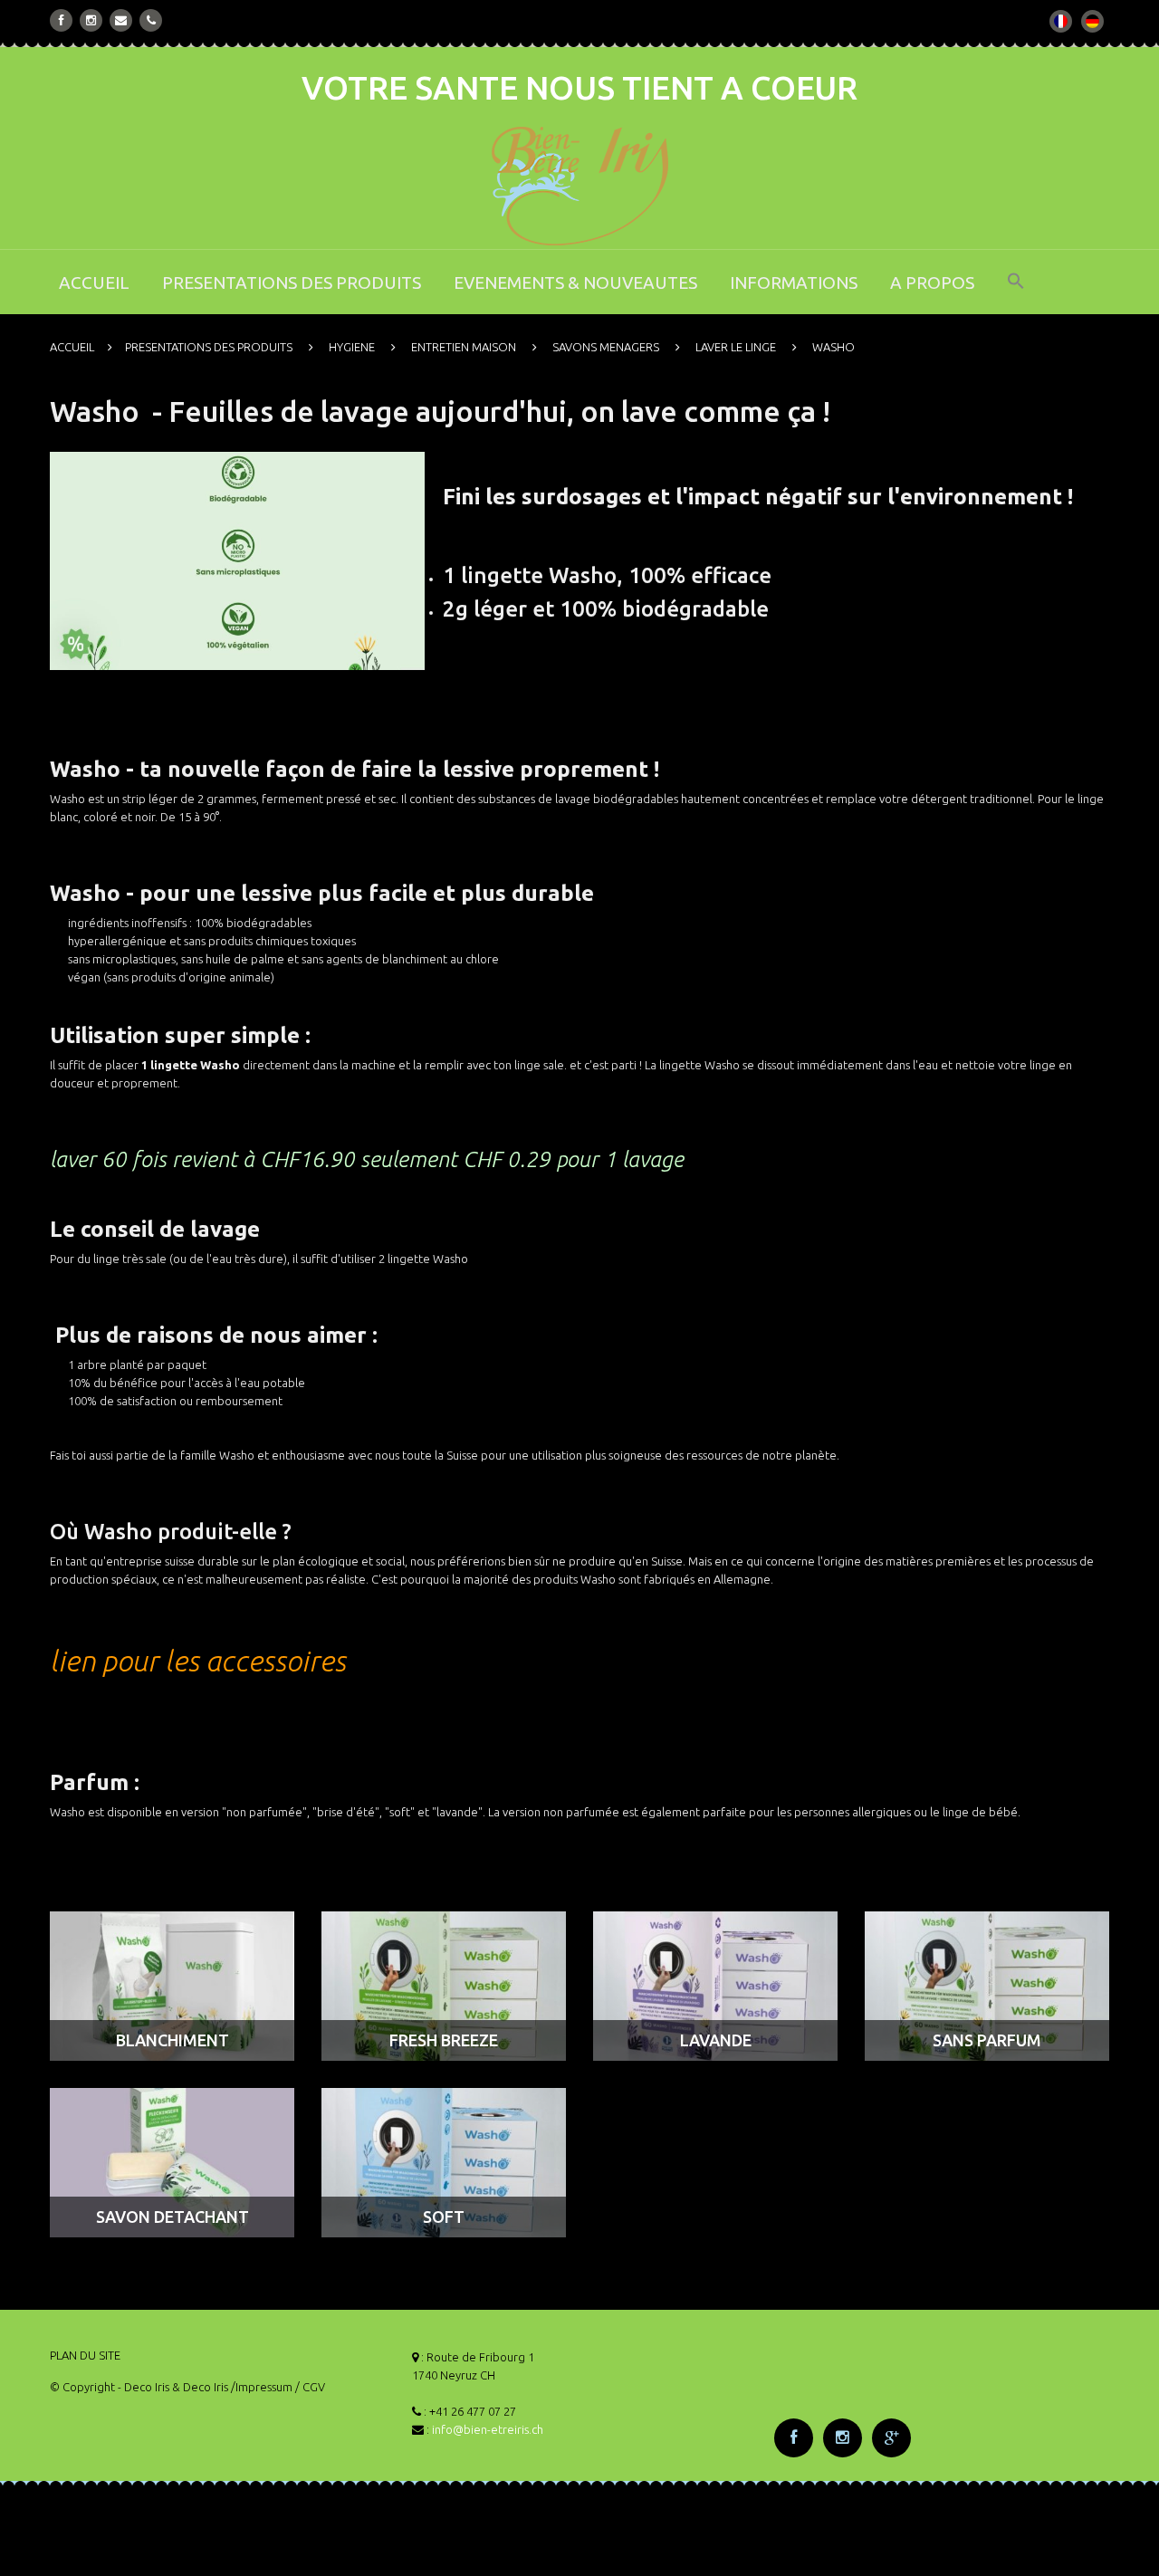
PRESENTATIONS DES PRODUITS (292, 282)
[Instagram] (91, 20)
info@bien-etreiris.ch (488, 2429)
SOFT (444, 2217)
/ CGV (310, 2387)
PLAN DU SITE (85, 2355)
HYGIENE (352, 347)
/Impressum (262, 2387)
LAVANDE (716, 2040)
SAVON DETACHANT (172, 2217)
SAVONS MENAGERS (606, 347)
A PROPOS (932, 282)
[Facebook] (62, 20)
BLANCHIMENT (172, 2040)
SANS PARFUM (987, 2040)
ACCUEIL (94, 282)
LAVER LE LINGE (736, 347)
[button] (1016, 293)
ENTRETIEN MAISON (464, 347)
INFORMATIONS (794, 282)
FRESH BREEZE (444, 2040)
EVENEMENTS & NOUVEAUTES (575, 282)
